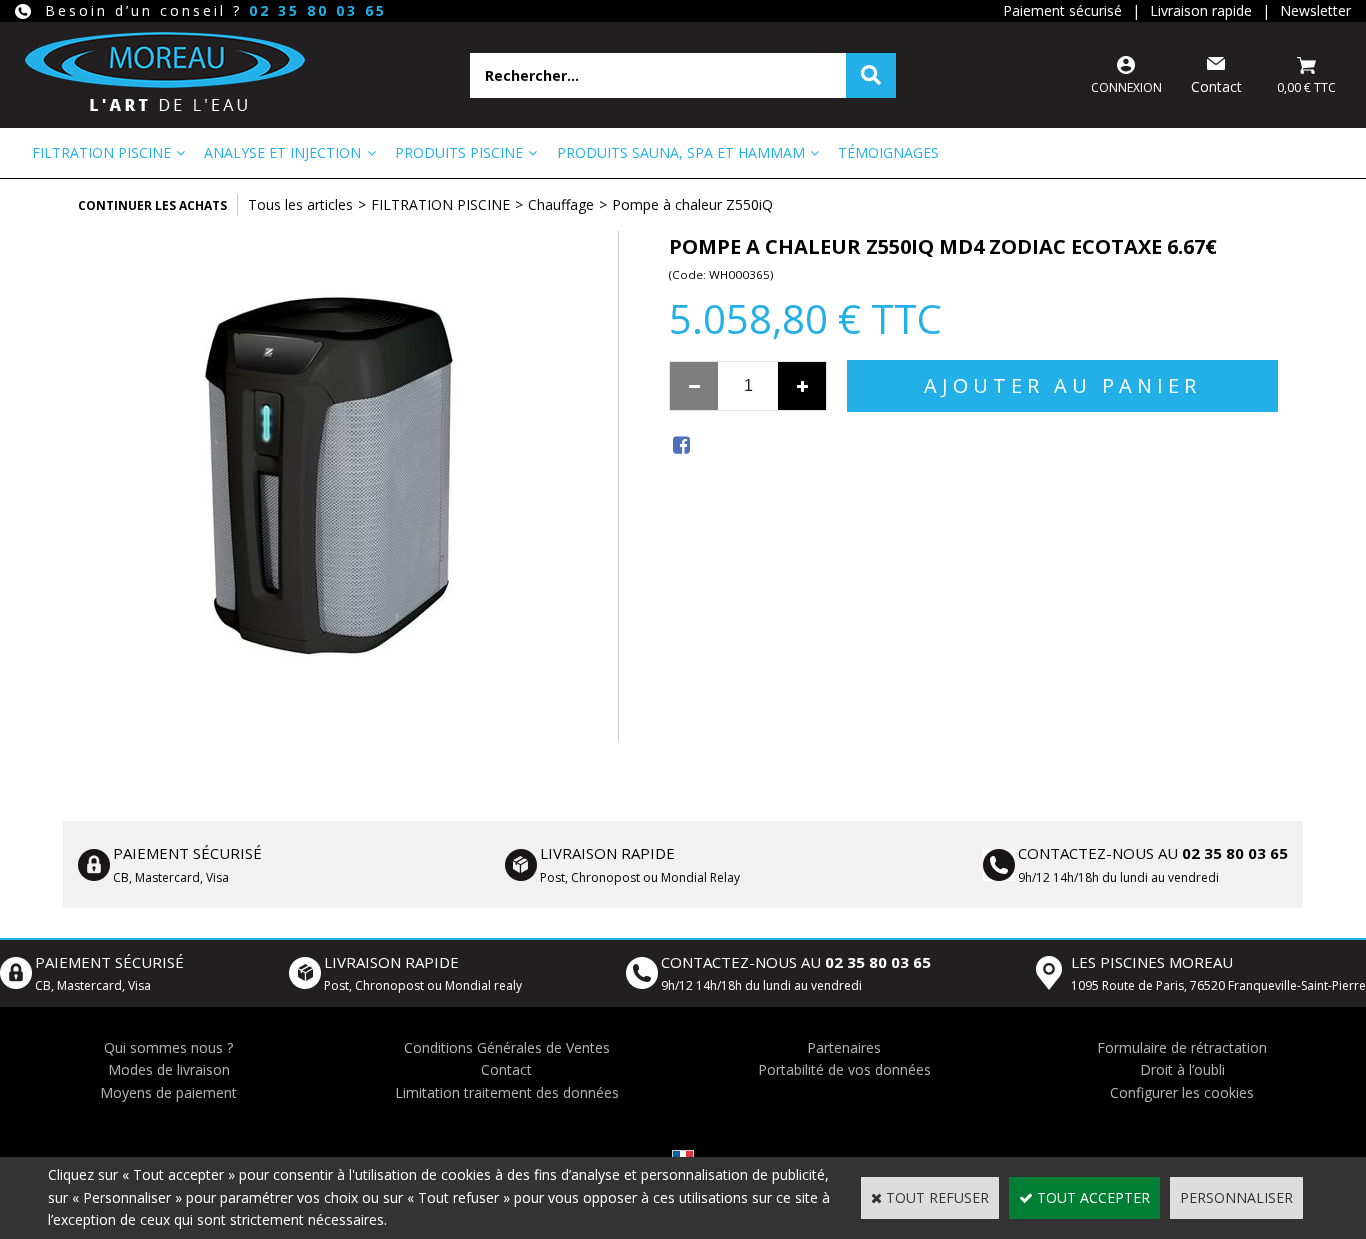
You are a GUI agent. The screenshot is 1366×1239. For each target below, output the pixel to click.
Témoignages (888, 152)
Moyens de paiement (168, 1092)
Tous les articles (300, 204)
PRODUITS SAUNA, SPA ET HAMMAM (681, 152)
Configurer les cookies (1182, 1092)
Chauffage (561, 204)
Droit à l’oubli (1182, 1069)
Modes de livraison (169, 1069)
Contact (506, 1069)
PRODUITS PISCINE (459, 152)
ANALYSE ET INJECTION (282, 152)
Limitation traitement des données (507, 1092)
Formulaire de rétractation (1182, 1047)
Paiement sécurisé (1062, 10)
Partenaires (844, 1047)
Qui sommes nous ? (168, 1047)
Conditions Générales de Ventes (507, 1047)
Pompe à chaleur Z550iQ (692, 204)
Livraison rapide (1201, 10)
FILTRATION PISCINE (101, 152)
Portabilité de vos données (844, 1069)
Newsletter (1315, 10)
